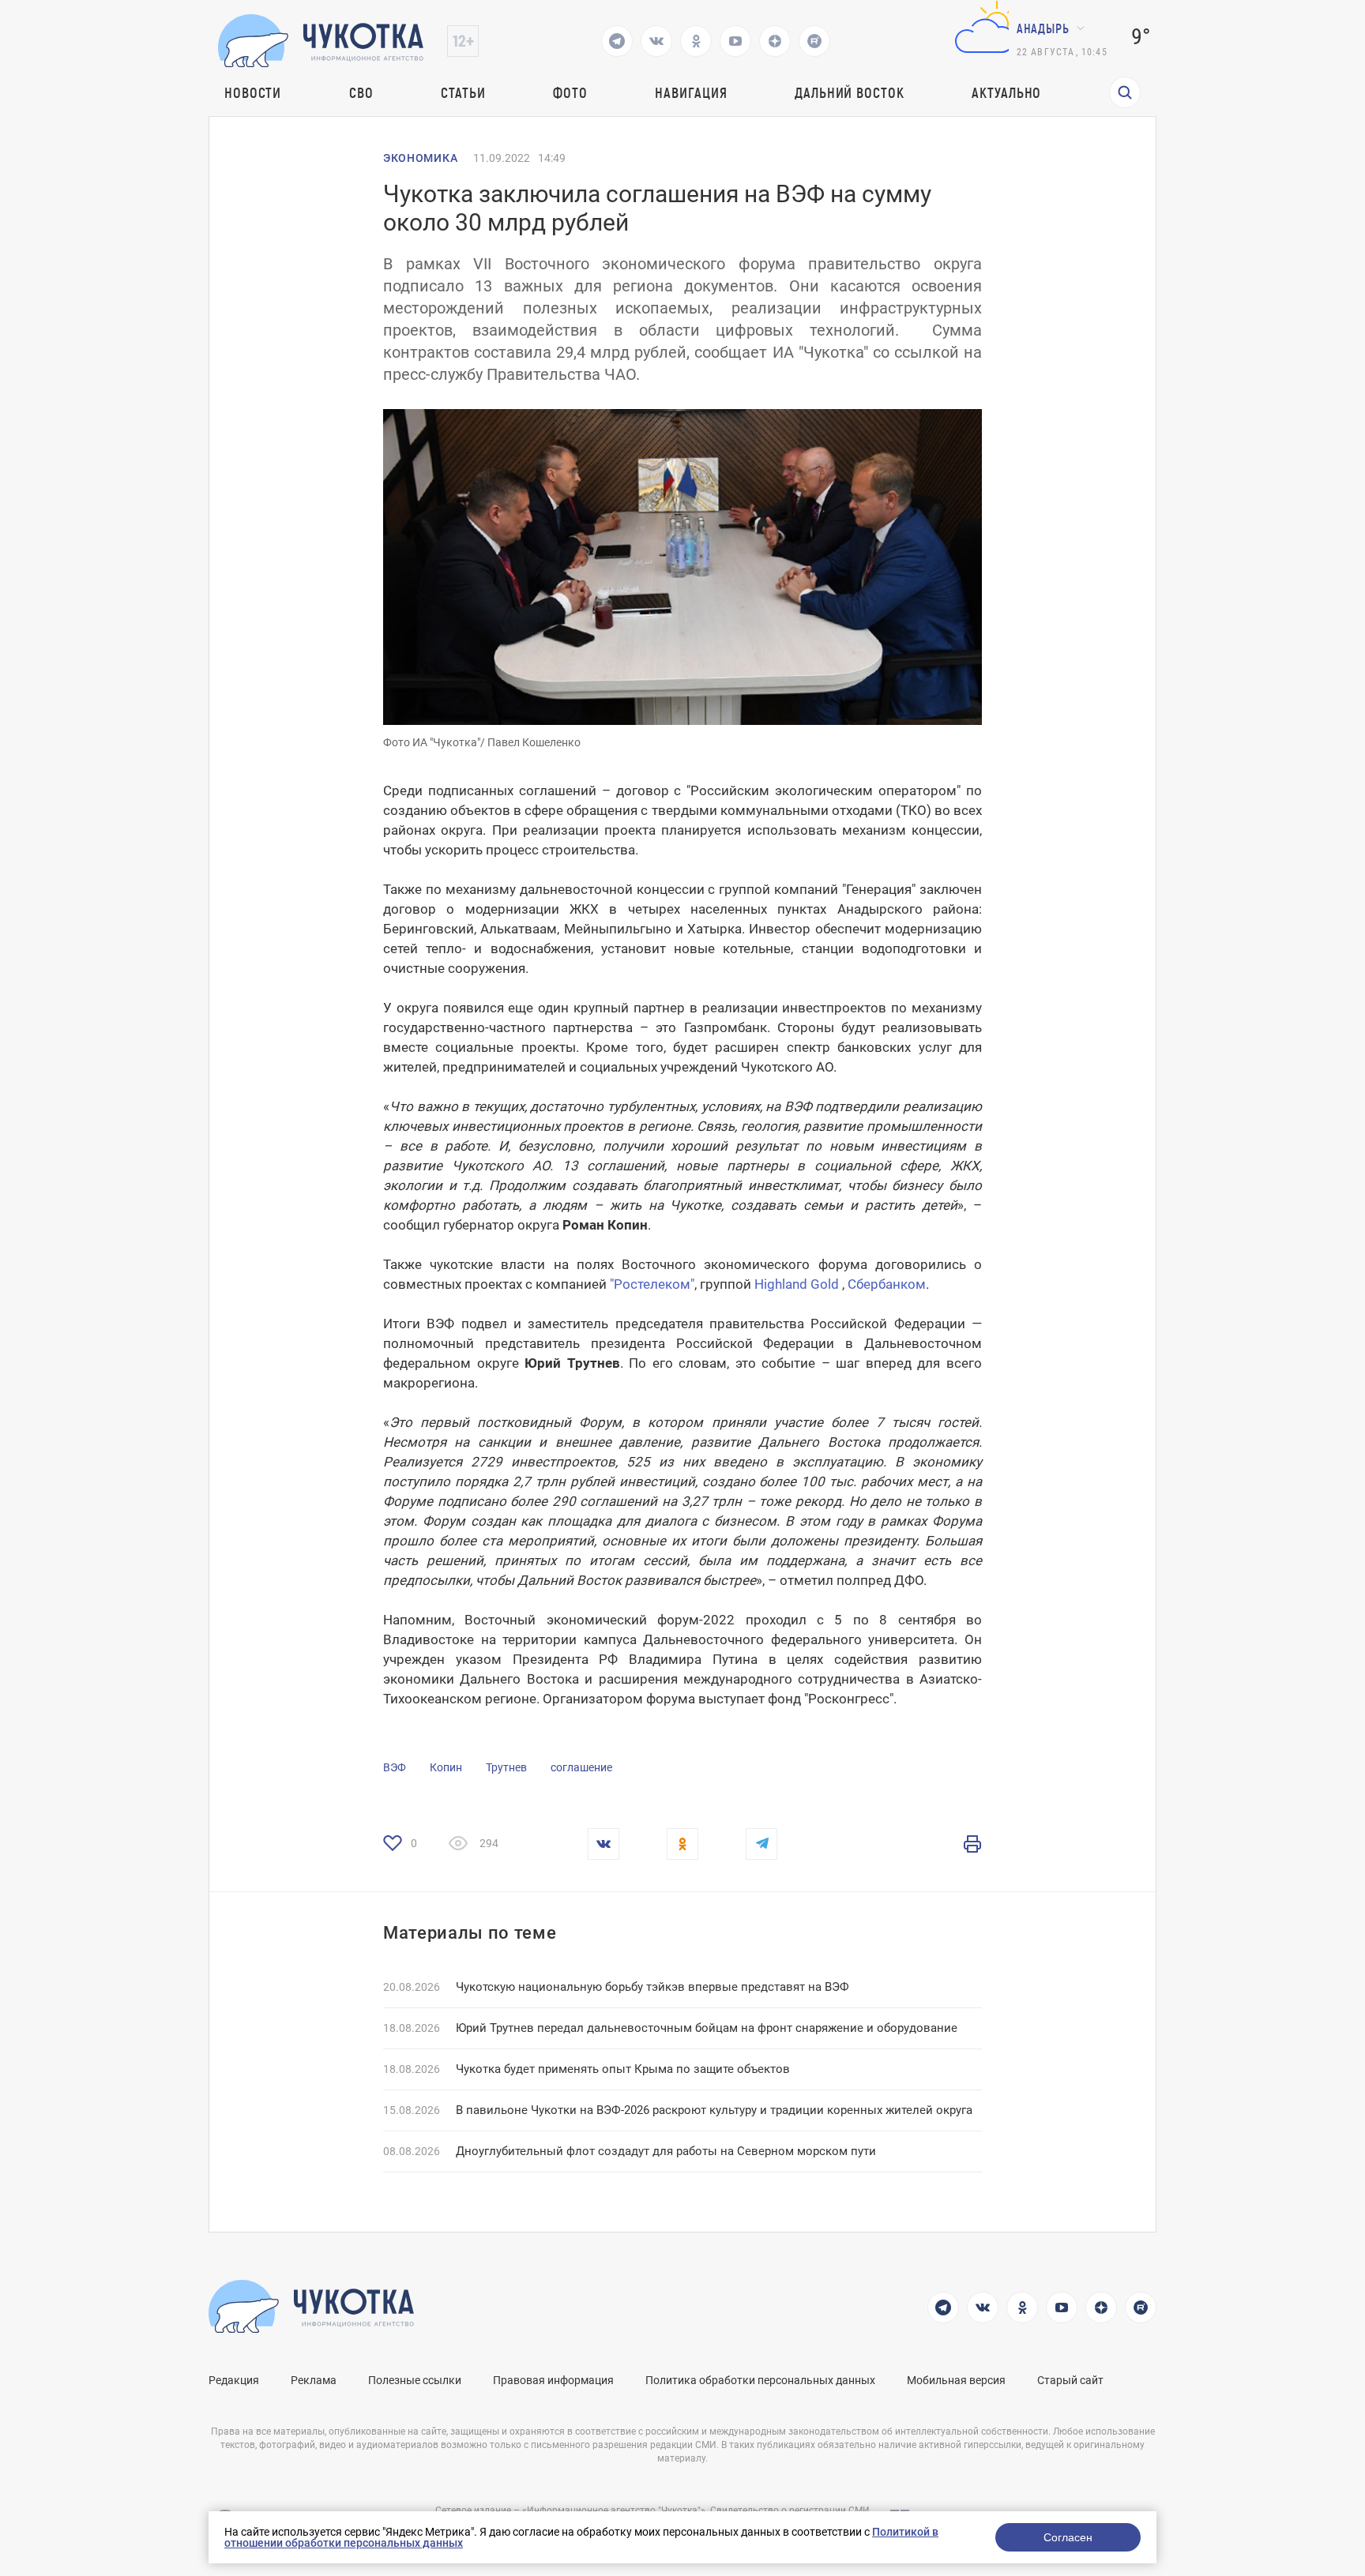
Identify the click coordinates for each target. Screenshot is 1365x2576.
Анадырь (1043, 28)
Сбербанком (887, 1284)
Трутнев (506, 1767)
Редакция (234, 2380)
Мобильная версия (956, 2380)
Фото (570, 92)
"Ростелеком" (652, 1284)
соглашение (581, 1767)
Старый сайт (1070, 2380)
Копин (446, 1767)
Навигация (691, 92)
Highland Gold (797, 1284)
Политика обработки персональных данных (760, 2380)
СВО (361, 92)
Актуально (1006, 92)
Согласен (1068, 2537)
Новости (253, 92)
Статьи (463, 92)
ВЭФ (395, 1767)
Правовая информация (553, 2380)
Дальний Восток (850, 92)
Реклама (314, 2380)
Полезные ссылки (415, 2380)
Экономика (420, 158)
